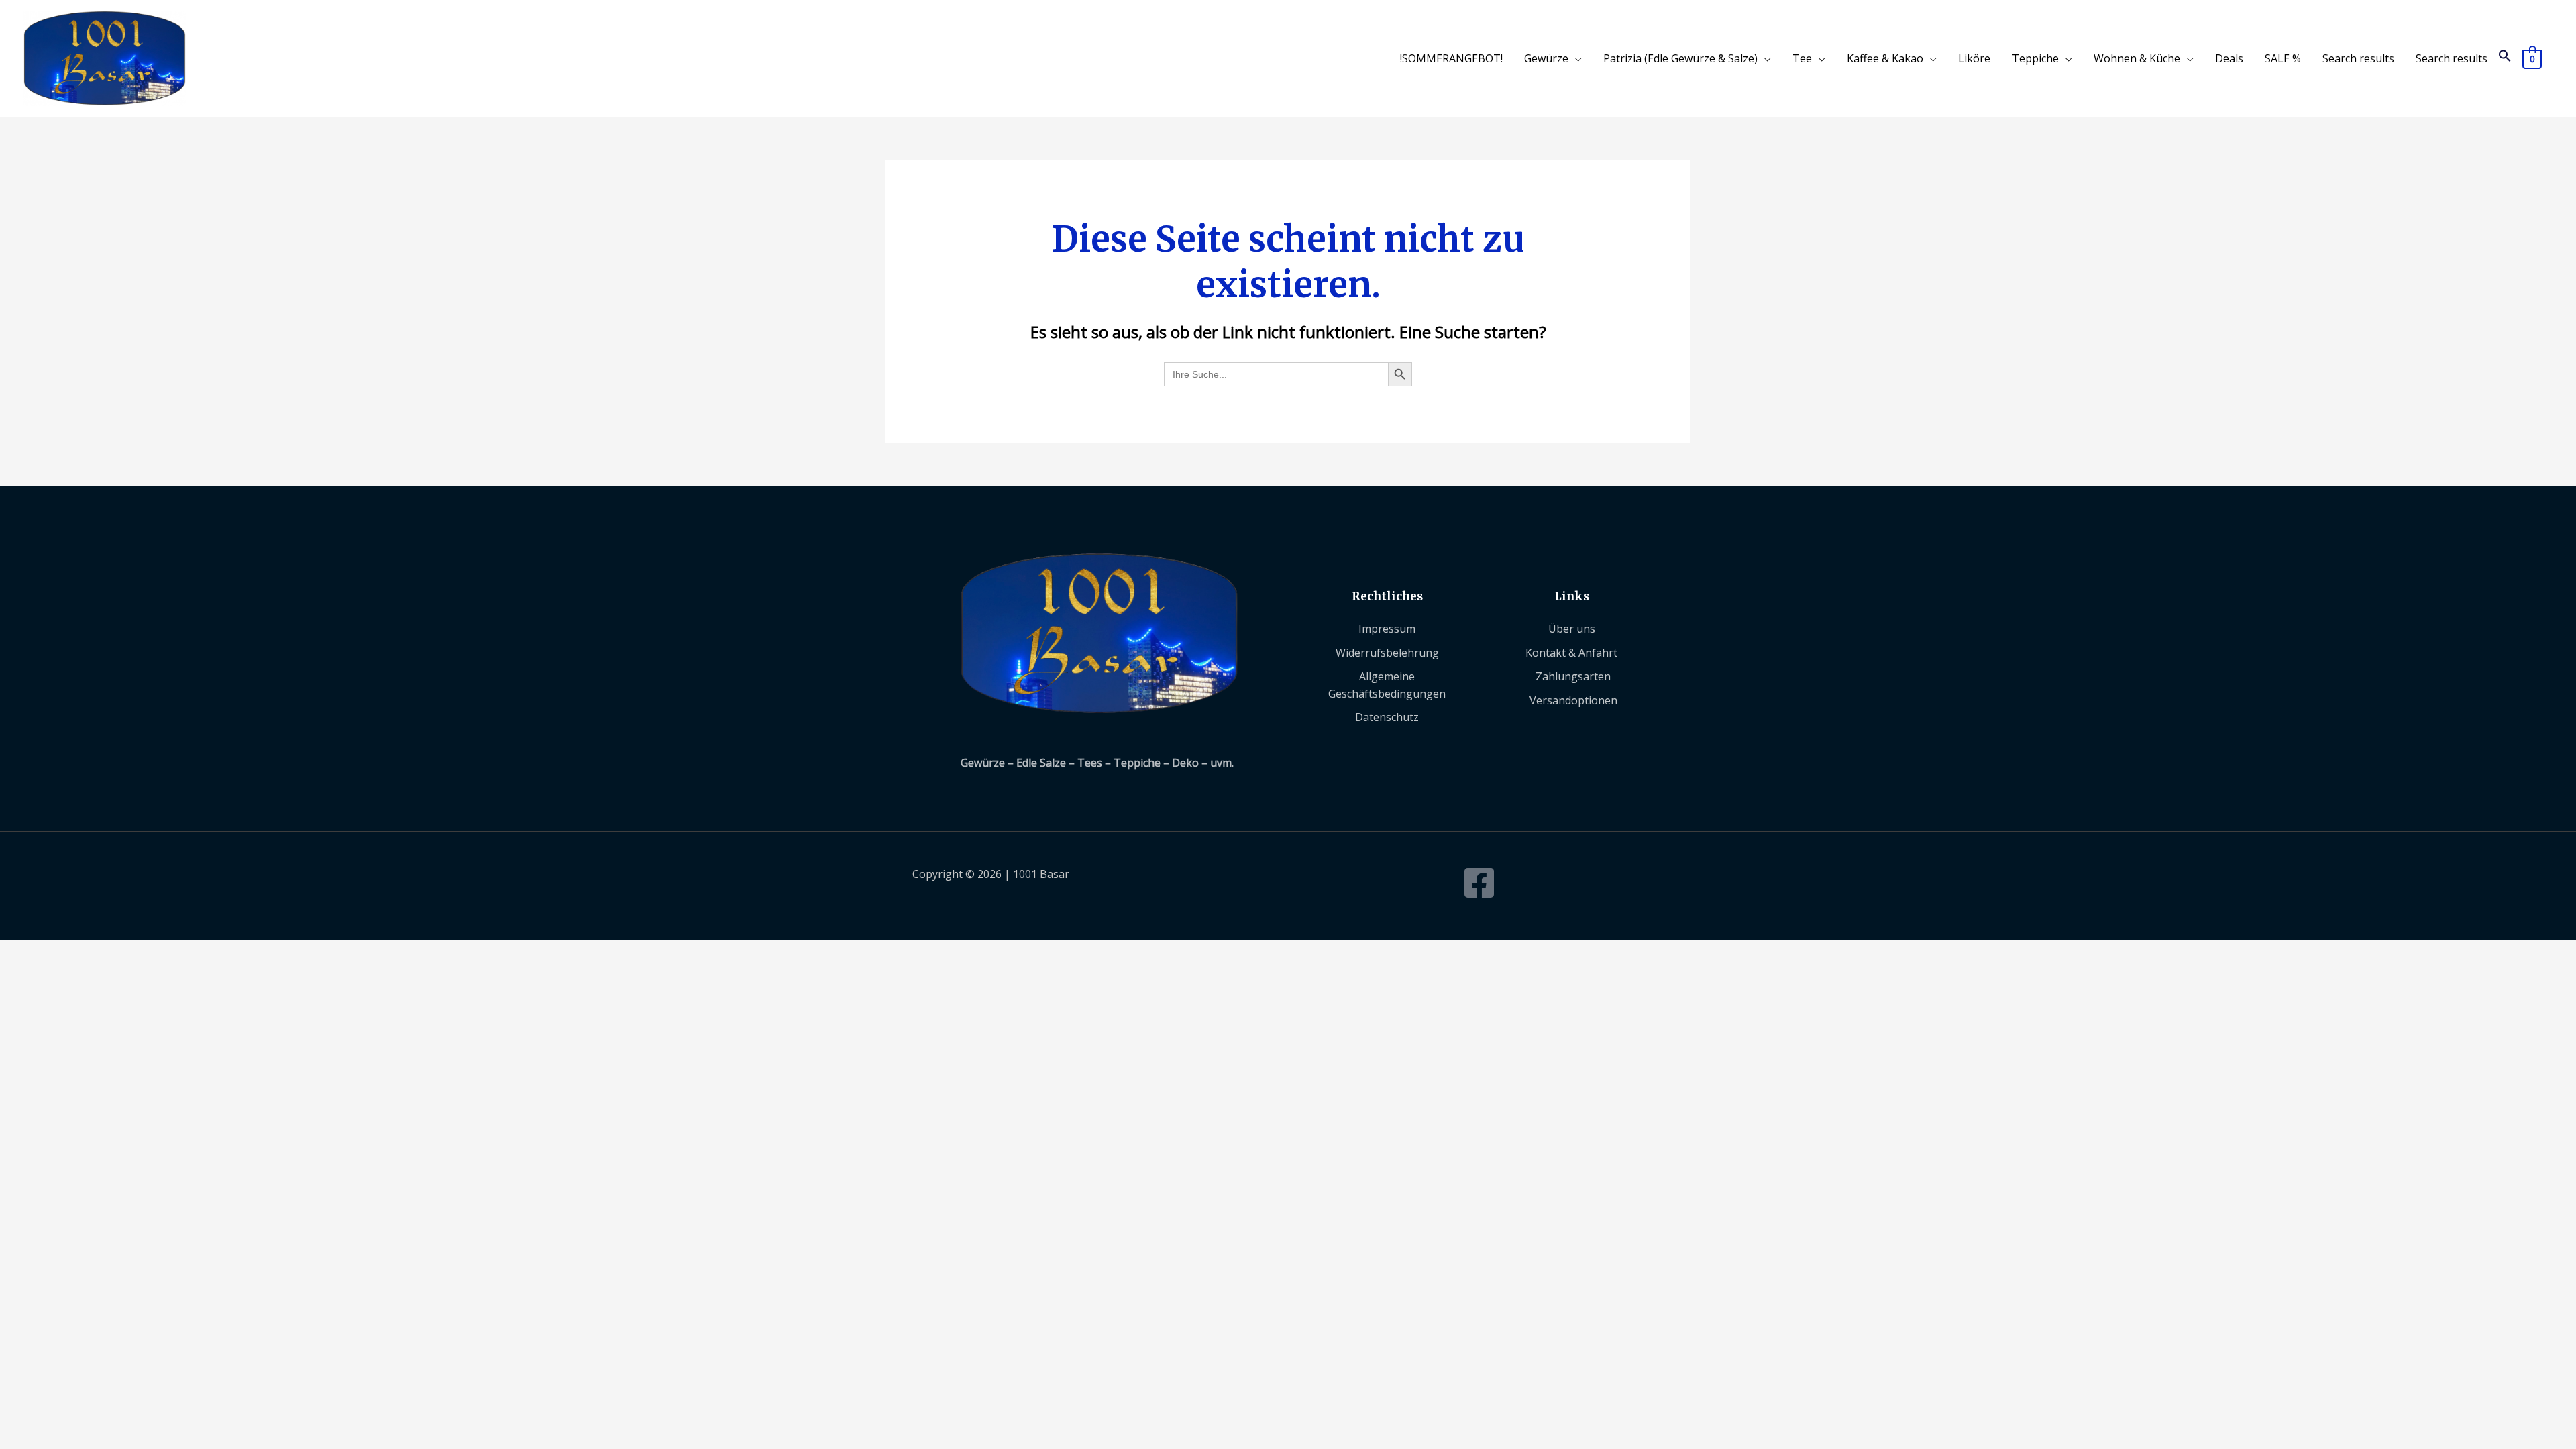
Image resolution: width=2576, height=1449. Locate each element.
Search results (2358, 58)
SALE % (2283, 58)
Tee (1802, 58)
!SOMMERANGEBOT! (1451, 58)
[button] (2505, 58)
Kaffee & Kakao (1885, 58)
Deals (2229, 58)
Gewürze (1546, 58)
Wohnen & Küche (2137, 58)
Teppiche (2035, 58)
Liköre (1974, 58)
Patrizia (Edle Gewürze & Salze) (1680, 58)
